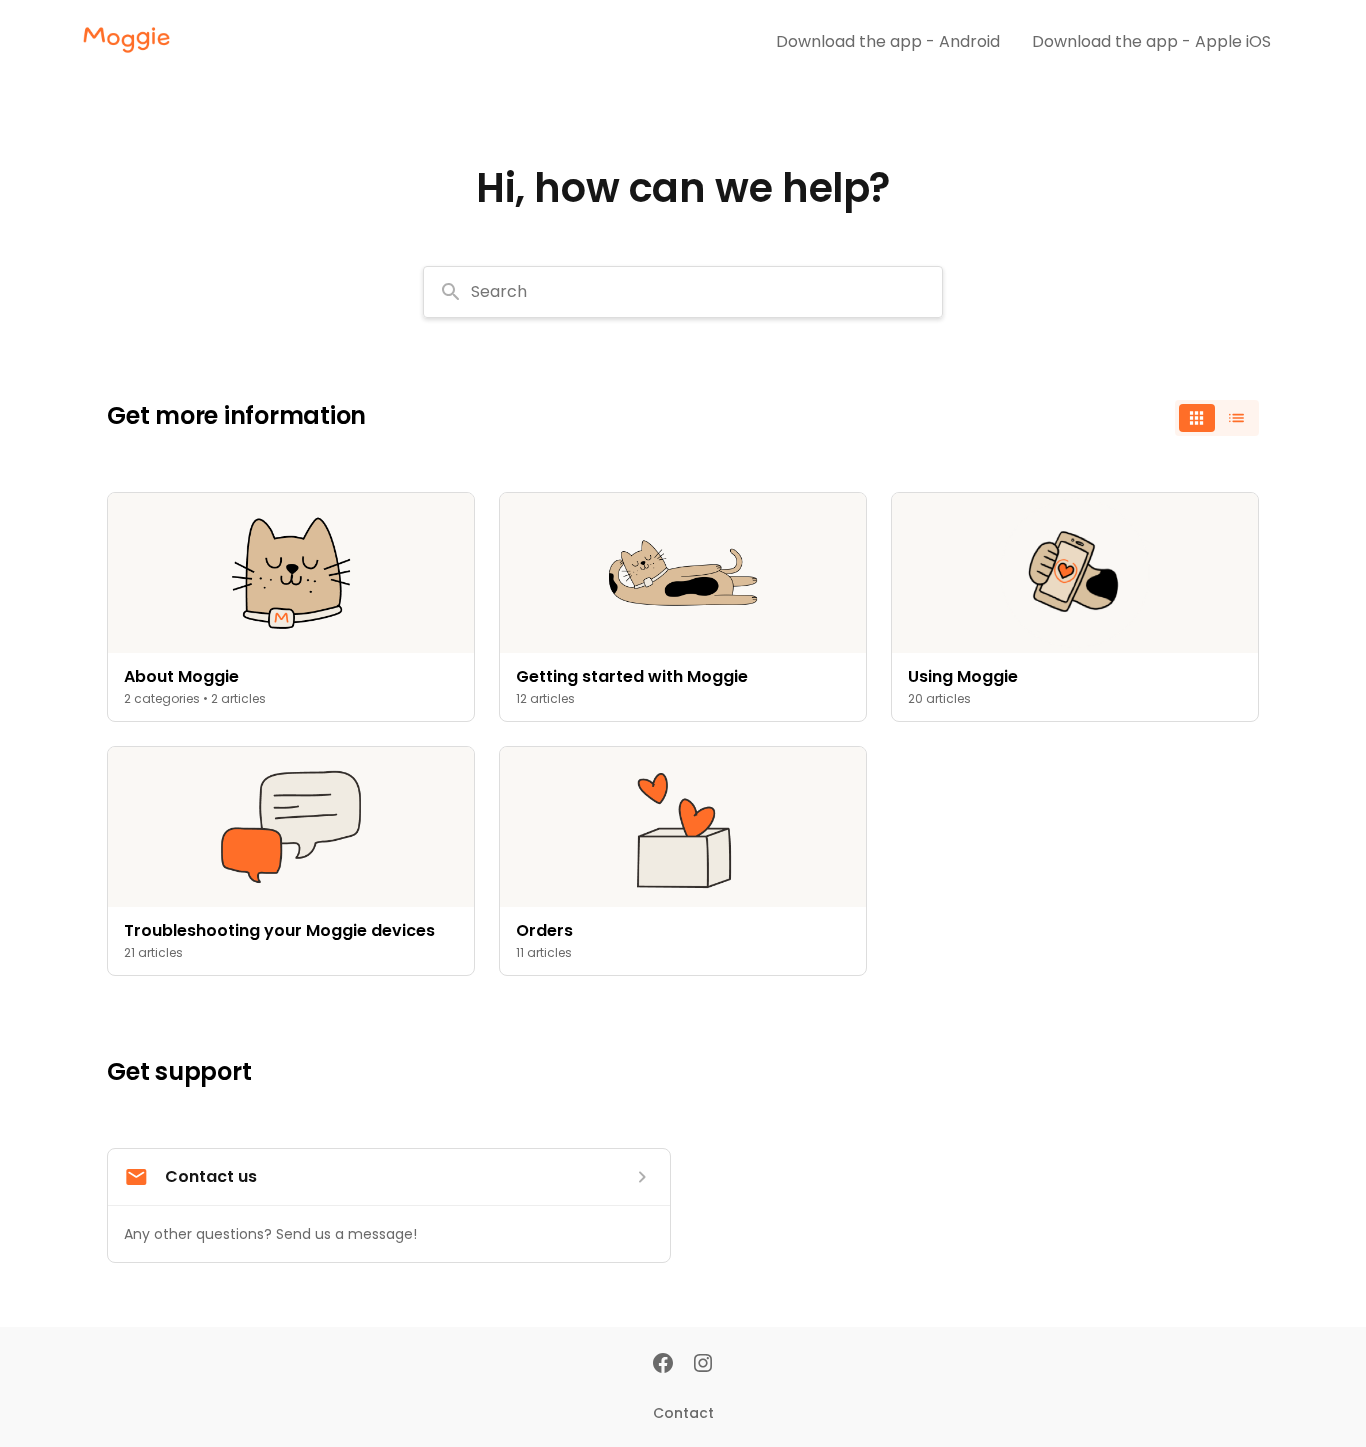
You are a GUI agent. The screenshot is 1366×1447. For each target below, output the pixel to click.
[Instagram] (703, 1365)
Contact (683, 1413)
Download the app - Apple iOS (1151, 41)
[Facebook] (663, 1365)
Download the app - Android (888, 41)
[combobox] (683, 292)
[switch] (1217, 418)
